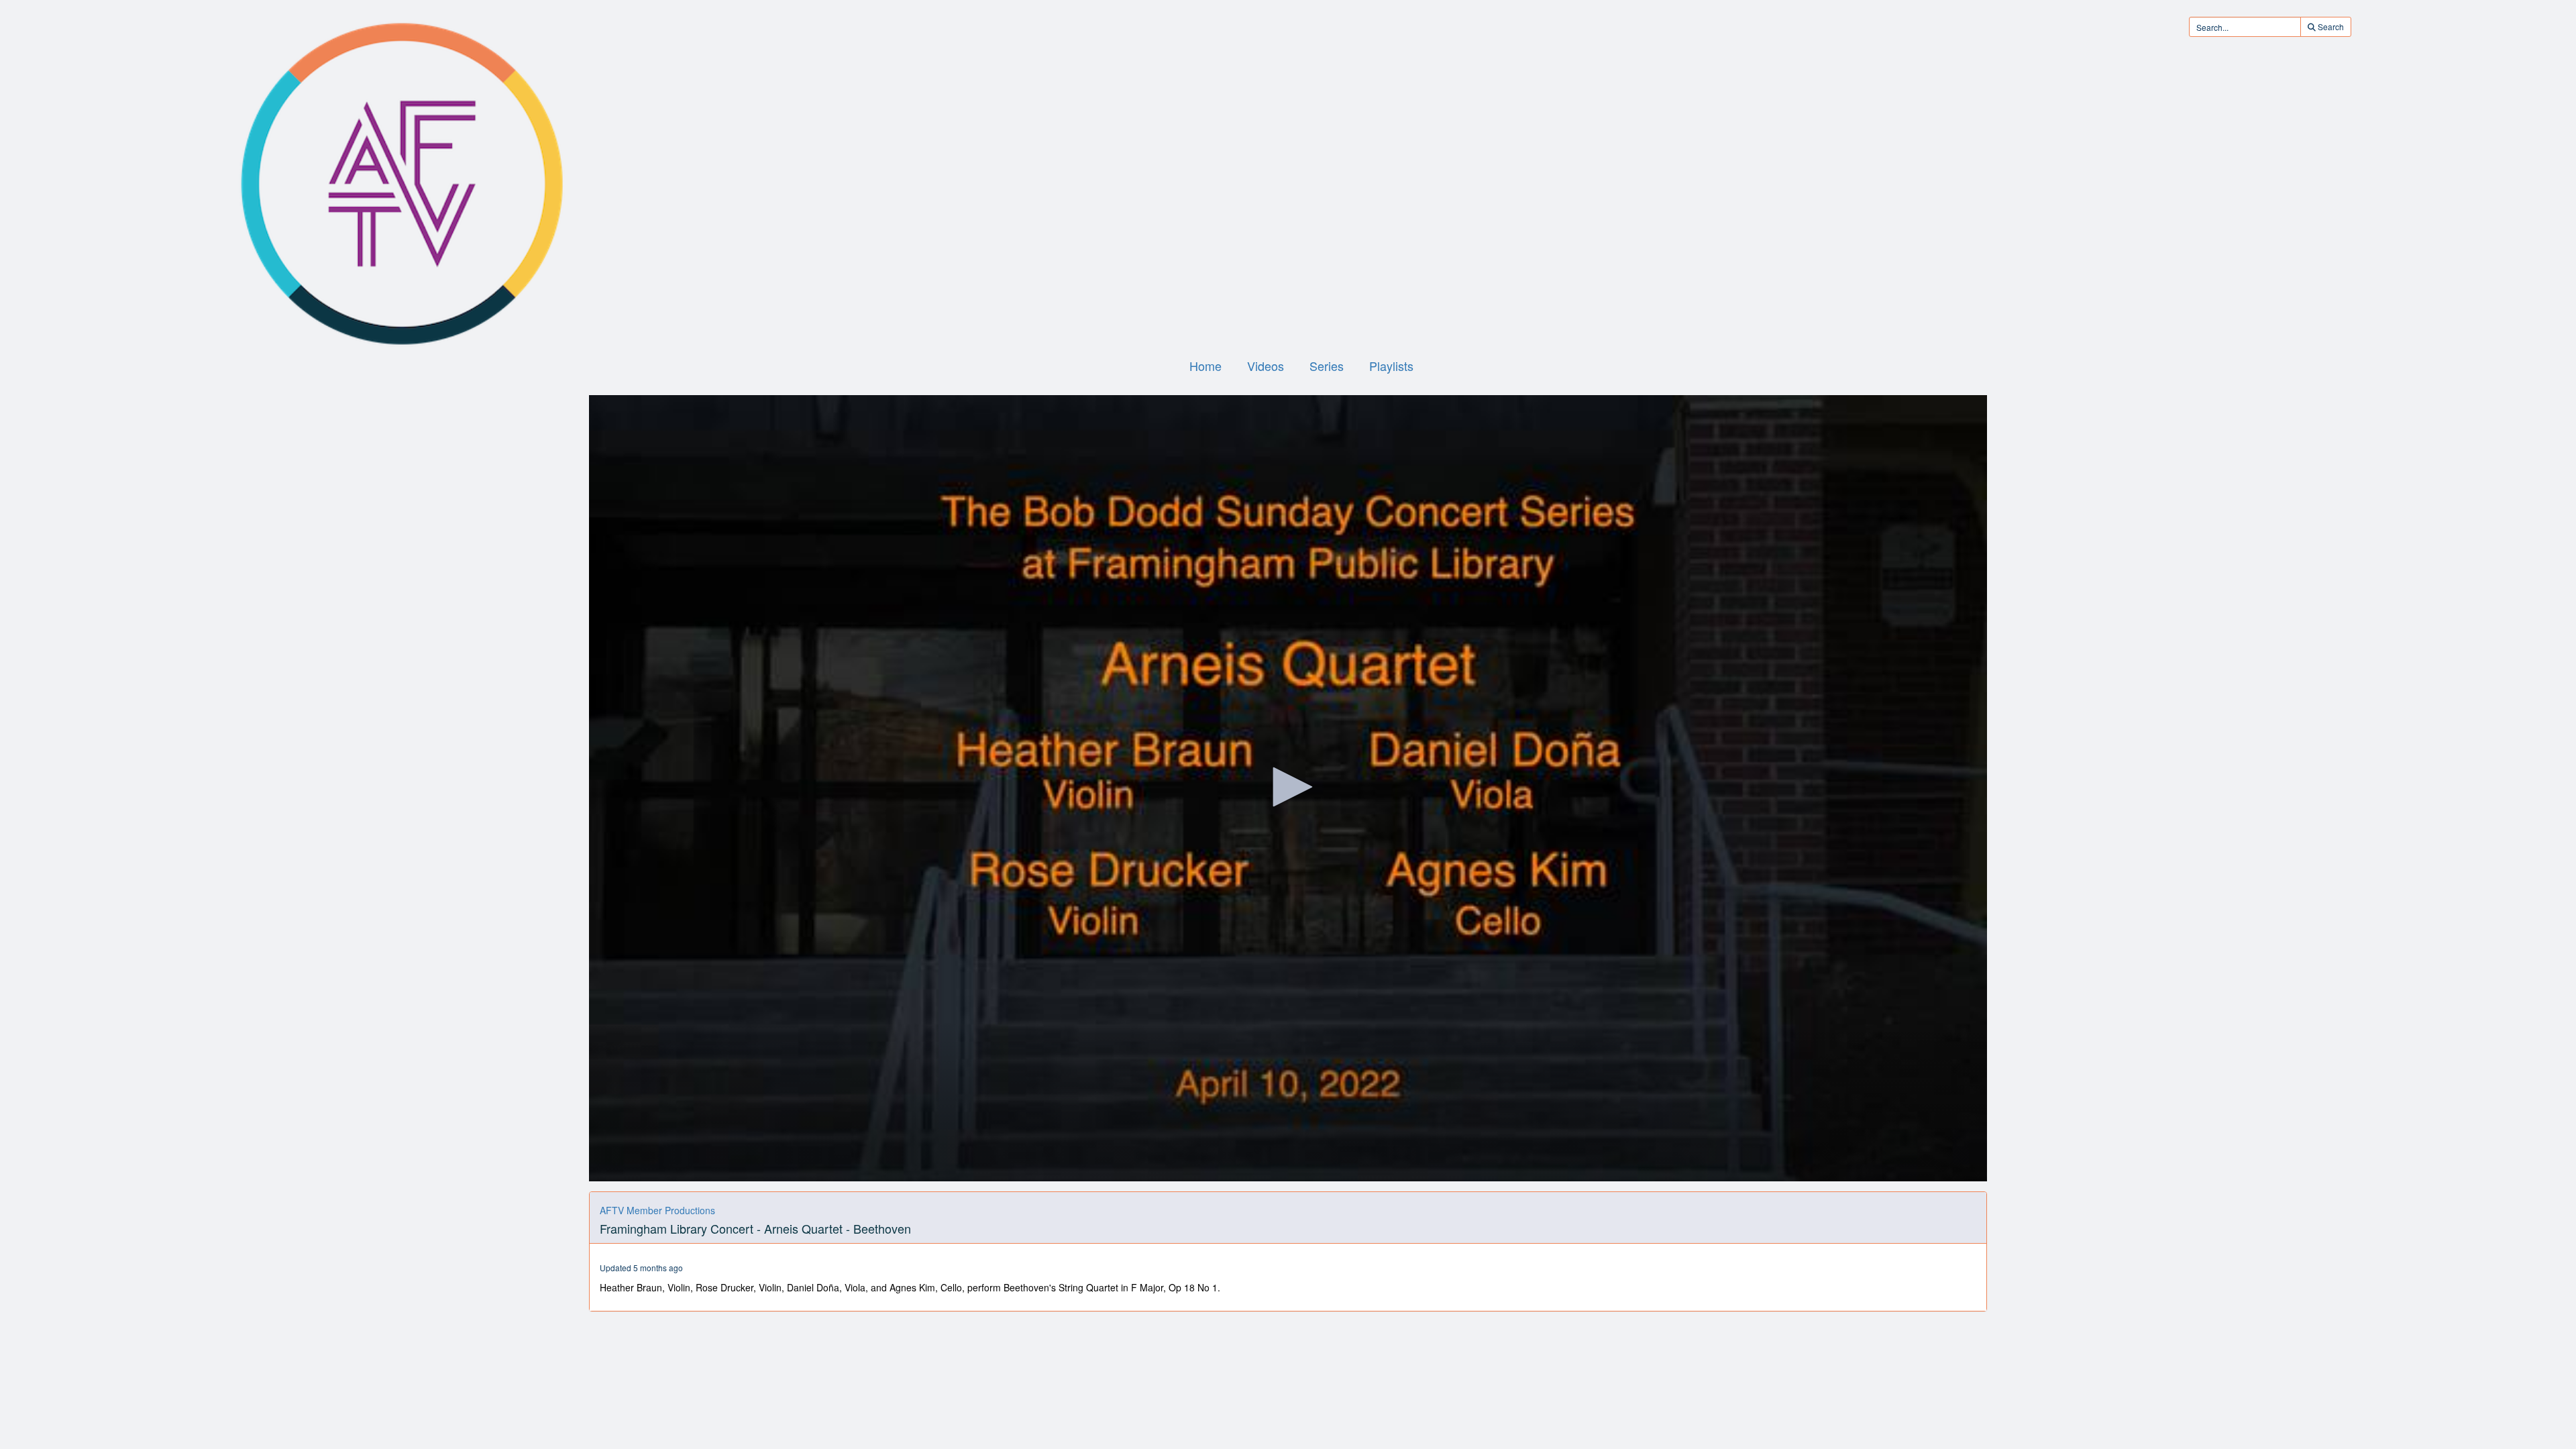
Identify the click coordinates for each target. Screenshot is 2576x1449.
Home (1205, 366)
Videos (1266, 366)
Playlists (1391, 366)
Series (1327, 366)
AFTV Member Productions (657, 1210)
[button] (1288, 787)
